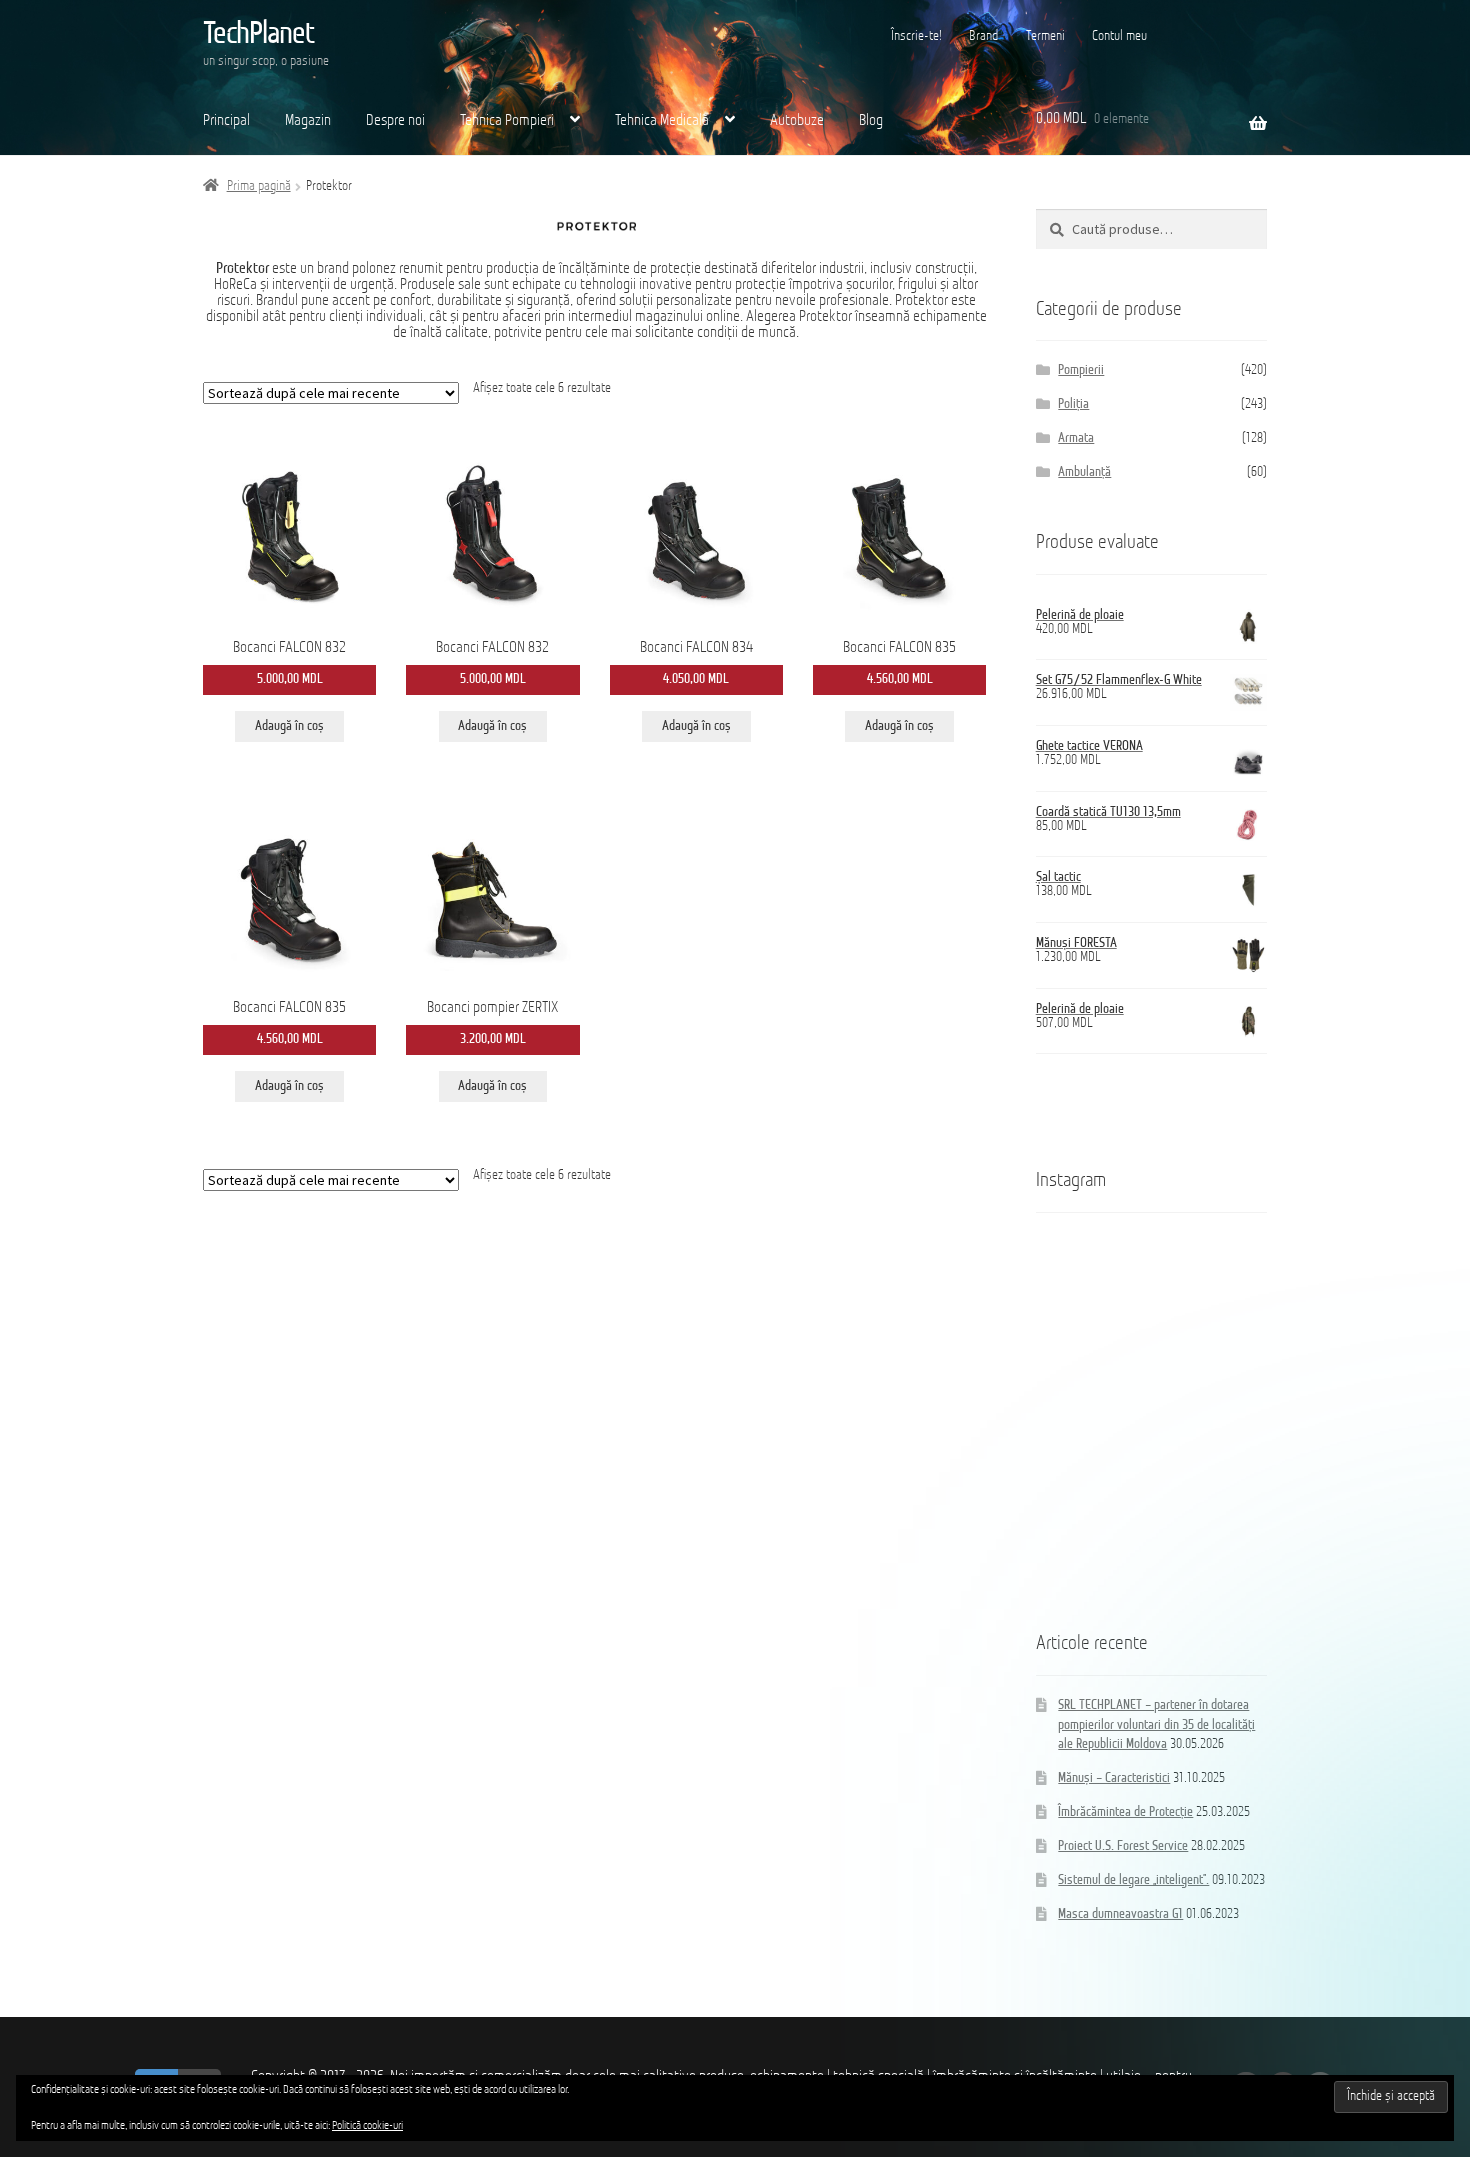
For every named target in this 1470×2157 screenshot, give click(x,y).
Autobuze (797, 121)
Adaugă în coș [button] (289, 726)
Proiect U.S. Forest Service (1123, 1846)
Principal (226, 121)
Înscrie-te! (916, 36)
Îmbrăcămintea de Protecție (1125, 1812)
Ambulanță (1084, 472)
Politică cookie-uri (367, 2126)
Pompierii (1081, 370)
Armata (1076, 438)
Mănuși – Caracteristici (1114, 1778)
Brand (983, 36)
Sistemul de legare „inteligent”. (1133, 1880)
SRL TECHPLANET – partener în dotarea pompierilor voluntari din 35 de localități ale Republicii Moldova (1156, 1725)
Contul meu (1119, 36)
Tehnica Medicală (662, 121)
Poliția (1073, 404)
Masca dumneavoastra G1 (1120, 1914)
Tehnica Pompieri (507, 121)
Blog (871, 121)
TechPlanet (258, 35)
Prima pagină (259, 186)
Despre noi (395, 121)
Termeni (1045, 36)
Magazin (308, 121)
